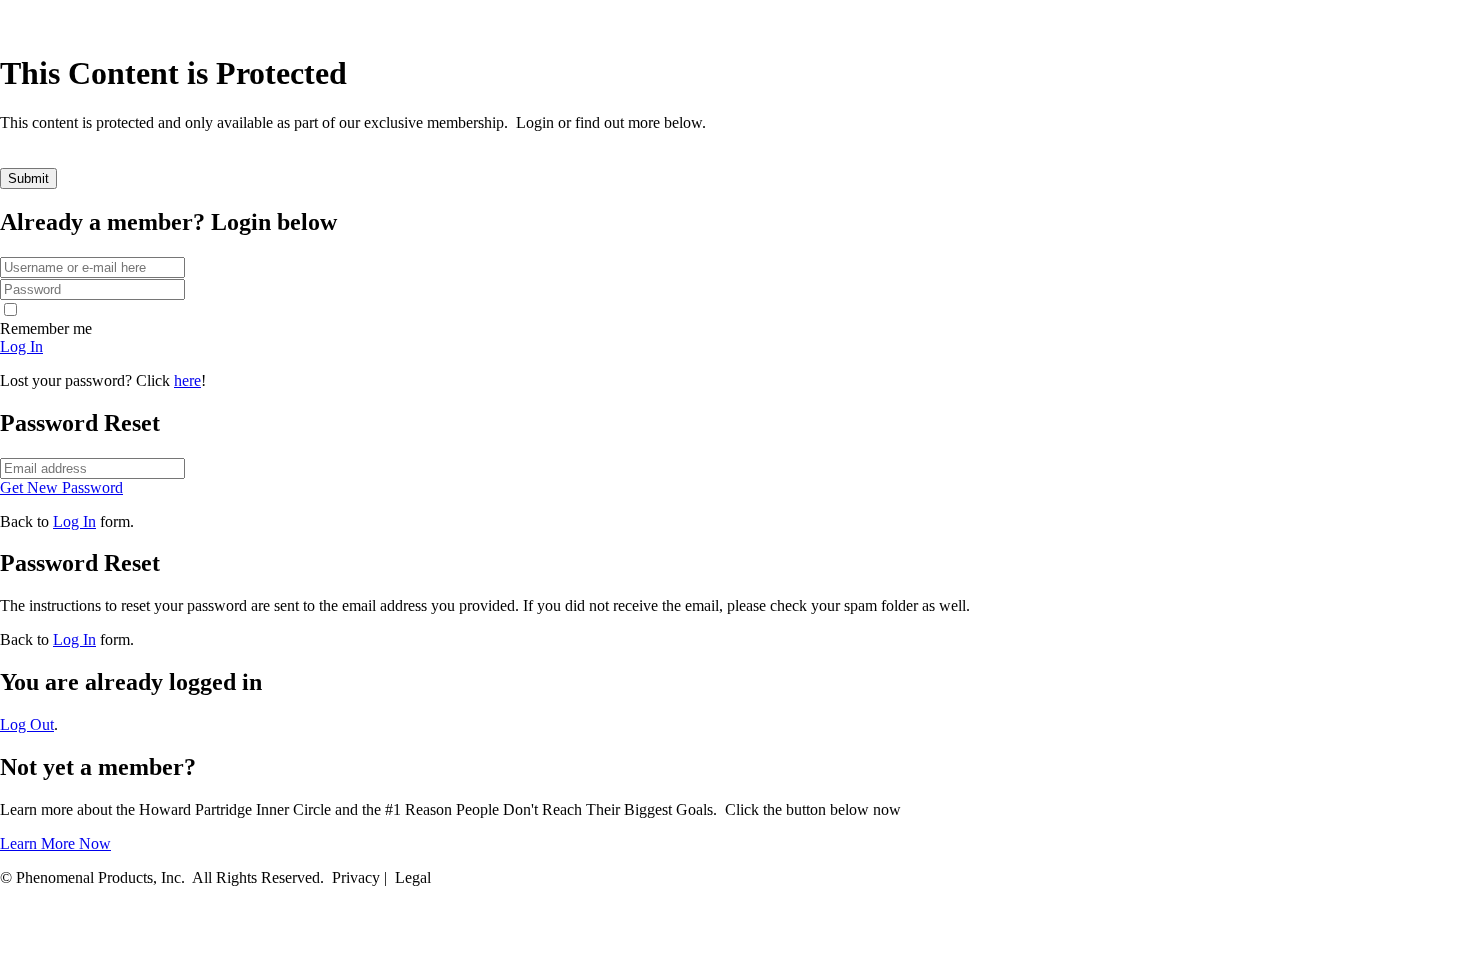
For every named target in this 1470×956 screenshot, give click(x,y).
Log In (74, 521)
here (187, 380)
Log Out (27, 724)
